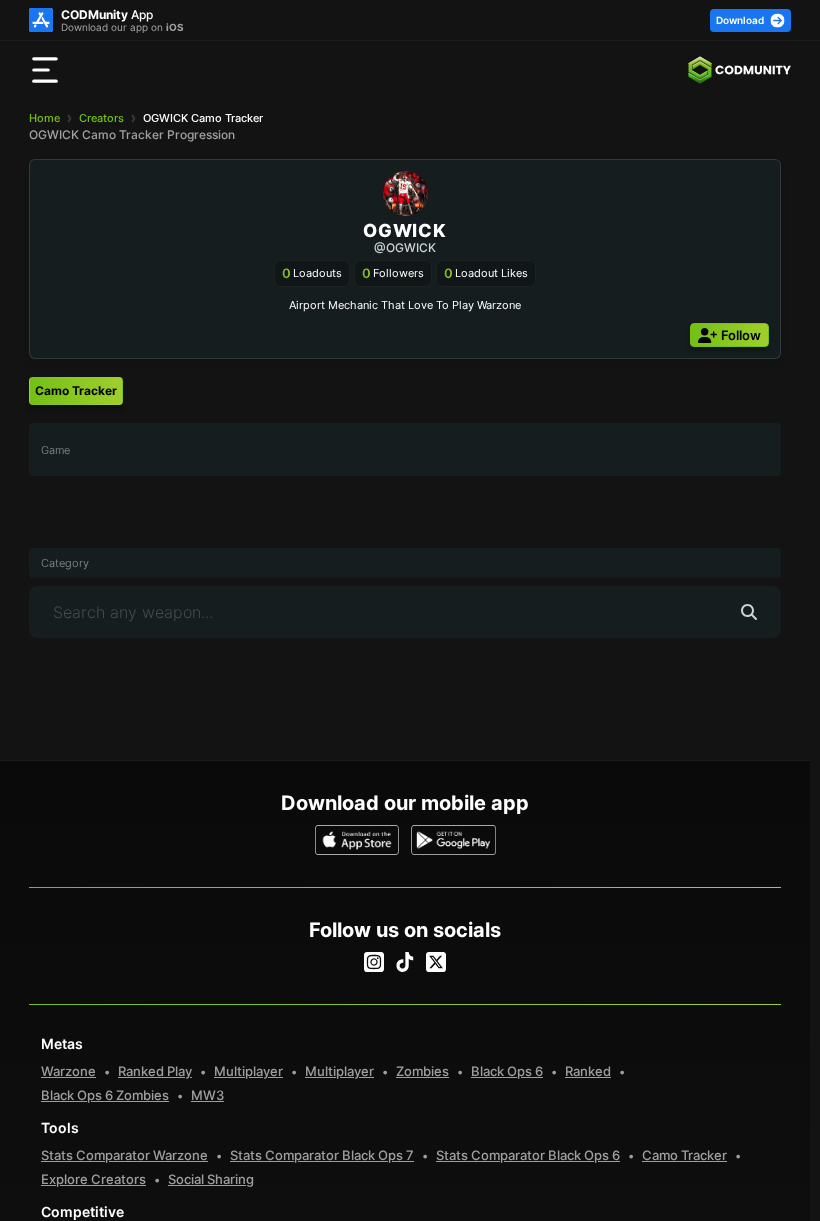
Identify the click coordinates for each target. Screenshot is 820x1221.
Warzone (68, 1071)
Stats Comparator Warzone (124, 1155)
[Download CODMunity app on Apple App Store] (357, 840)
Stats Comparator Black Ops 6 (528, 1155)
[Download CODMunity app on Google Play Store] (453, 840)
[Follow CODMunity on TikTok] (405, 962)
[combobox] (405, 449)
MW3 (207, 1095)
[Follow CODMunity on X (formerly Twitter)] (436, 962)
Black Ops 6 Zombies (105, 1095)
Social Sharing (211, 1179)
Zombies (422, 1071)
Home (44, 118)
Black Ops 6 (507, 1071)
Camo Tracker (684, 1155)
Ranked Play (155, 1071)
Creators (101, 118)
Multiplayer (248, 1071)
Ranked (588, 1071)
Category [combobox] (65, 563)
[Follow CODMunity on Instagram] (374, 962)
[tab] (76, 391)
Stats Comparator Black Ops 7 (322, 1155)
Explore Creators (93, 1179)
